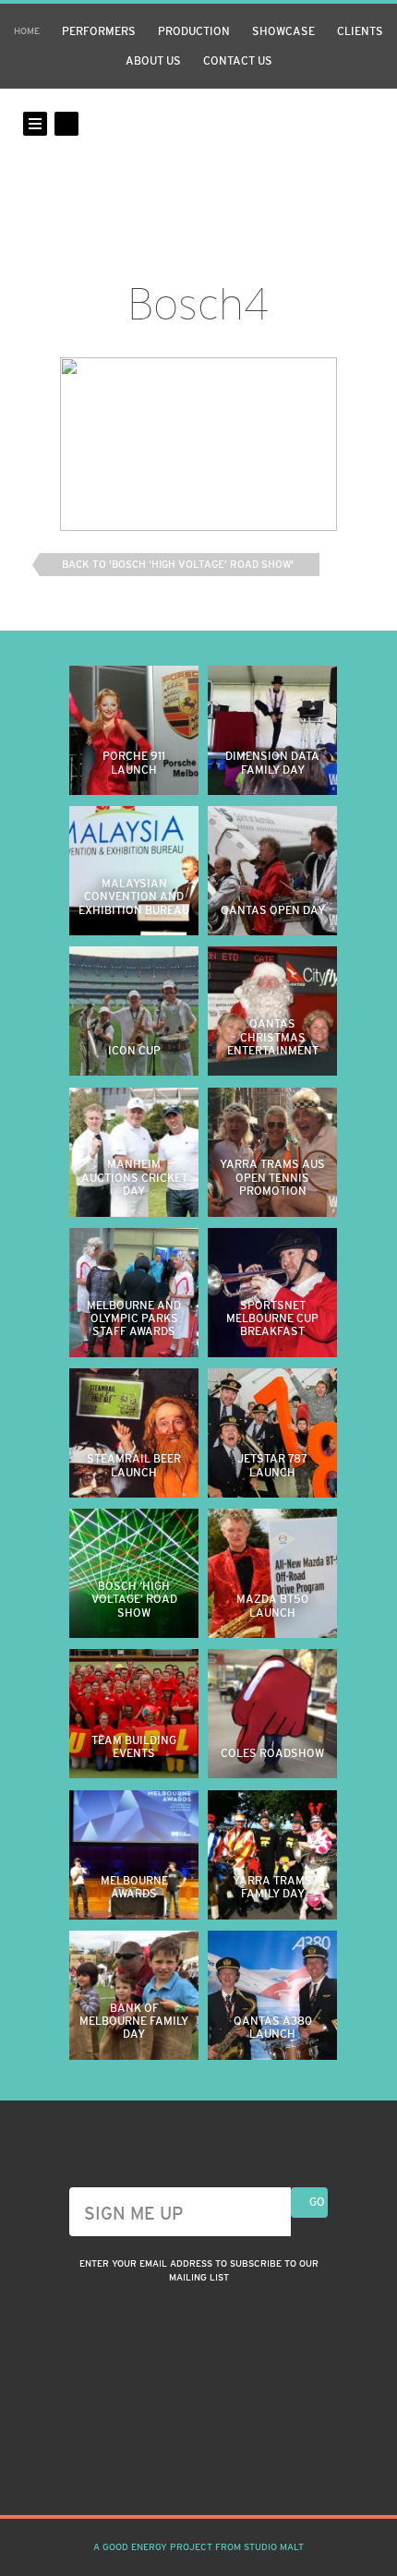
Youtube (232, 2470)
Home (27, 31)
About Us (153, 61)
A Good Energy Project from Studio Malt (198, 2547)
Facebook (198, 2470)
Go (317, 2202)
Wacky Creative (198, 155)
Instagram (165, 2470)
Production (194, 31)
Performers (99, 31)
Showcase (283, 31)
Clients (360, 31)
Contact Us (238, 61)
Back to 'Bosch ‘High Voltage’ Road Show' (178, 564)
